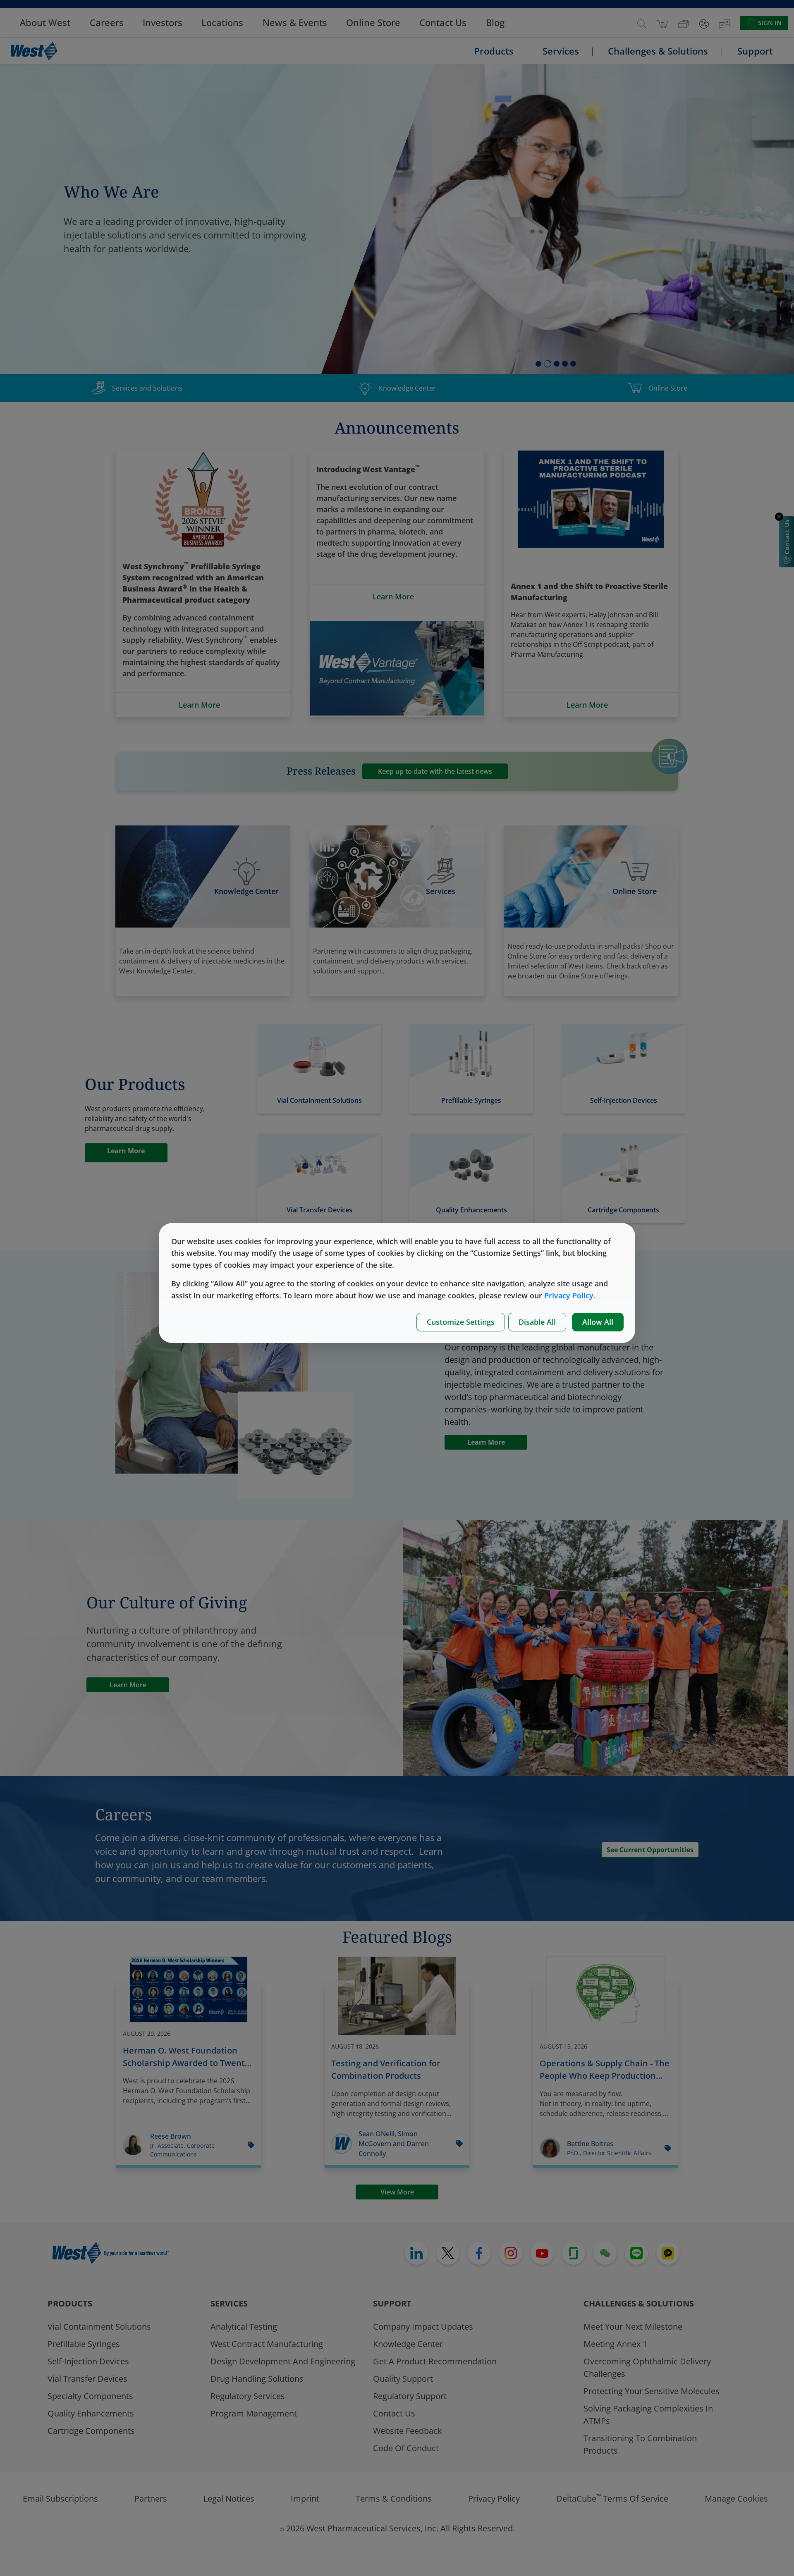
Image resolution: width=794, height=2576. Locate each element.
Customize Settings (461, 1322)
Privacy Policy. (570, 1295)
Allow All (598, 1322)
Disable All (537, 1322)
